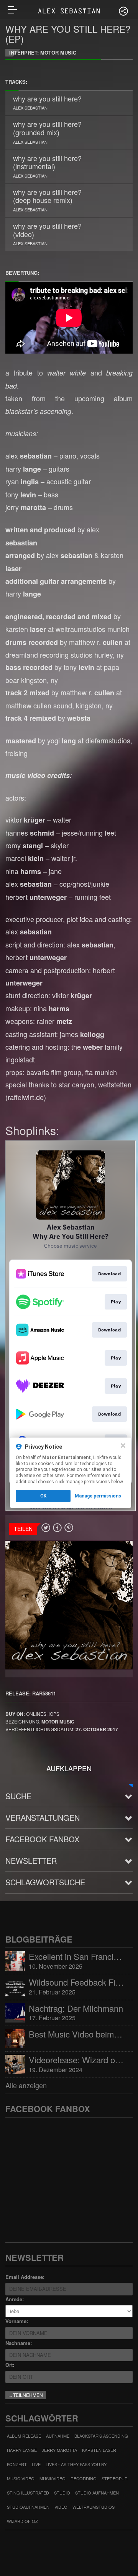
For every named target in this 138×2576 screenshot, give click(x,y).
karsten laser (99, 2450)
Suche (18, 1796)
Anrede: (15, 2299)
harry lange (22, 2450)
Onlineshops (43, 1714)
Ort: (10, 2365)
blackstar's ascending (101, 2436)
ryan (22, 481)
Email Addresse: (25, 2277)
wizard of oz (22, 2521)
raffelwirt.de (26, 1097)
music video (21, 2478)
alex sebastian (30, 108)
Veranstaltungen (43, 1817)
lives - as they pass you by (76, 2464)
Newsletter (31, 1861)
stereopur (115, 2478)
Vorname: (17, 2321)
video (61, 2507)
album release (24, 2436)
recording (84, 2478)
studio (62, 2493)
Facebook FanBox (42, 1839)
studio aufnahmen (97, 2493)
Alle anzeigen (26, 2085)
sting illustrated (28, 2493)
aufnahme (58, 2436)
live (36, 2464)
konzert (17, 2464)
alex (29, 455)
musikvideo (53, 2478)
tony (21, 494)
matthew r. (96, 642)
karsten (26, 629)
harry (23, 469)
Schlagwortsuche (45, 1882)
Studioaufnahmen (28, 2507)
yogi (62, 740)
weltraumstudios (94, 2507)
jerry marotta (59, 2450)
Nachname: (19, 2343)
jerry (26, 507)
